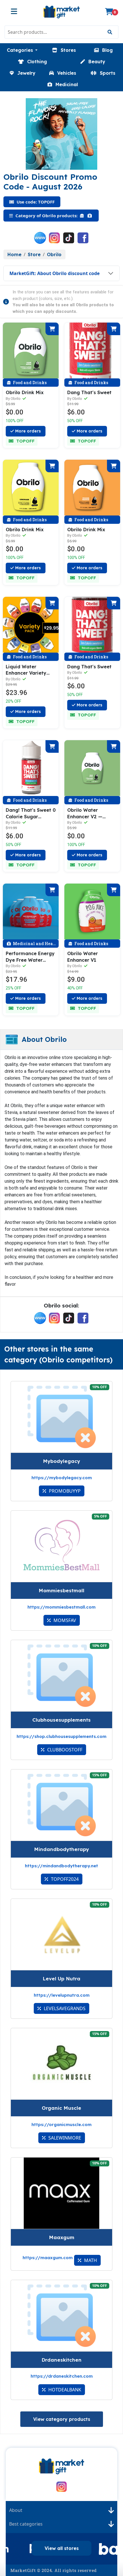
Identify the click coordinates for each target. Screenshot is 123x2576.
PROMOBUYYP (64, 1491)
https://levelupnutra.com (62, 1995)
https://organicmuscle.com (61, 2124)
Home (14, 254)
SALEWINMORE (64, 2138)
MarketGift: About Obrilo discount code (54, 273)
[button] (22, 50)
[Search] (110, 32)
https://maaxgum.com (48, 2258)
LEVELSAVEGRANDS (64, 2008)
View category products (62, 2419)
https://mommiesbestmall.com (61, 1607)
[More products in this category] (83, 216)
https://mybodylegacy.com (62, 1478)
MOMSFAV (64, 1620)
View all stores (62, 2548)
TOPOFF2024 (64, 1879)
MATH (90, 2260)
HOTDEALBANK (64, 2390)
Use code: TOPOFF (35, 202)
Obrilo (54, 254)
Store (34, 254)
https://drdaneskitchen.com (62, 2376)
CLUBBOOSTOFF (64, 1750)
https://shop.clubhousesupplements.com (61, 1736)
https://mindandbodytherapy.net (61, 1866)
